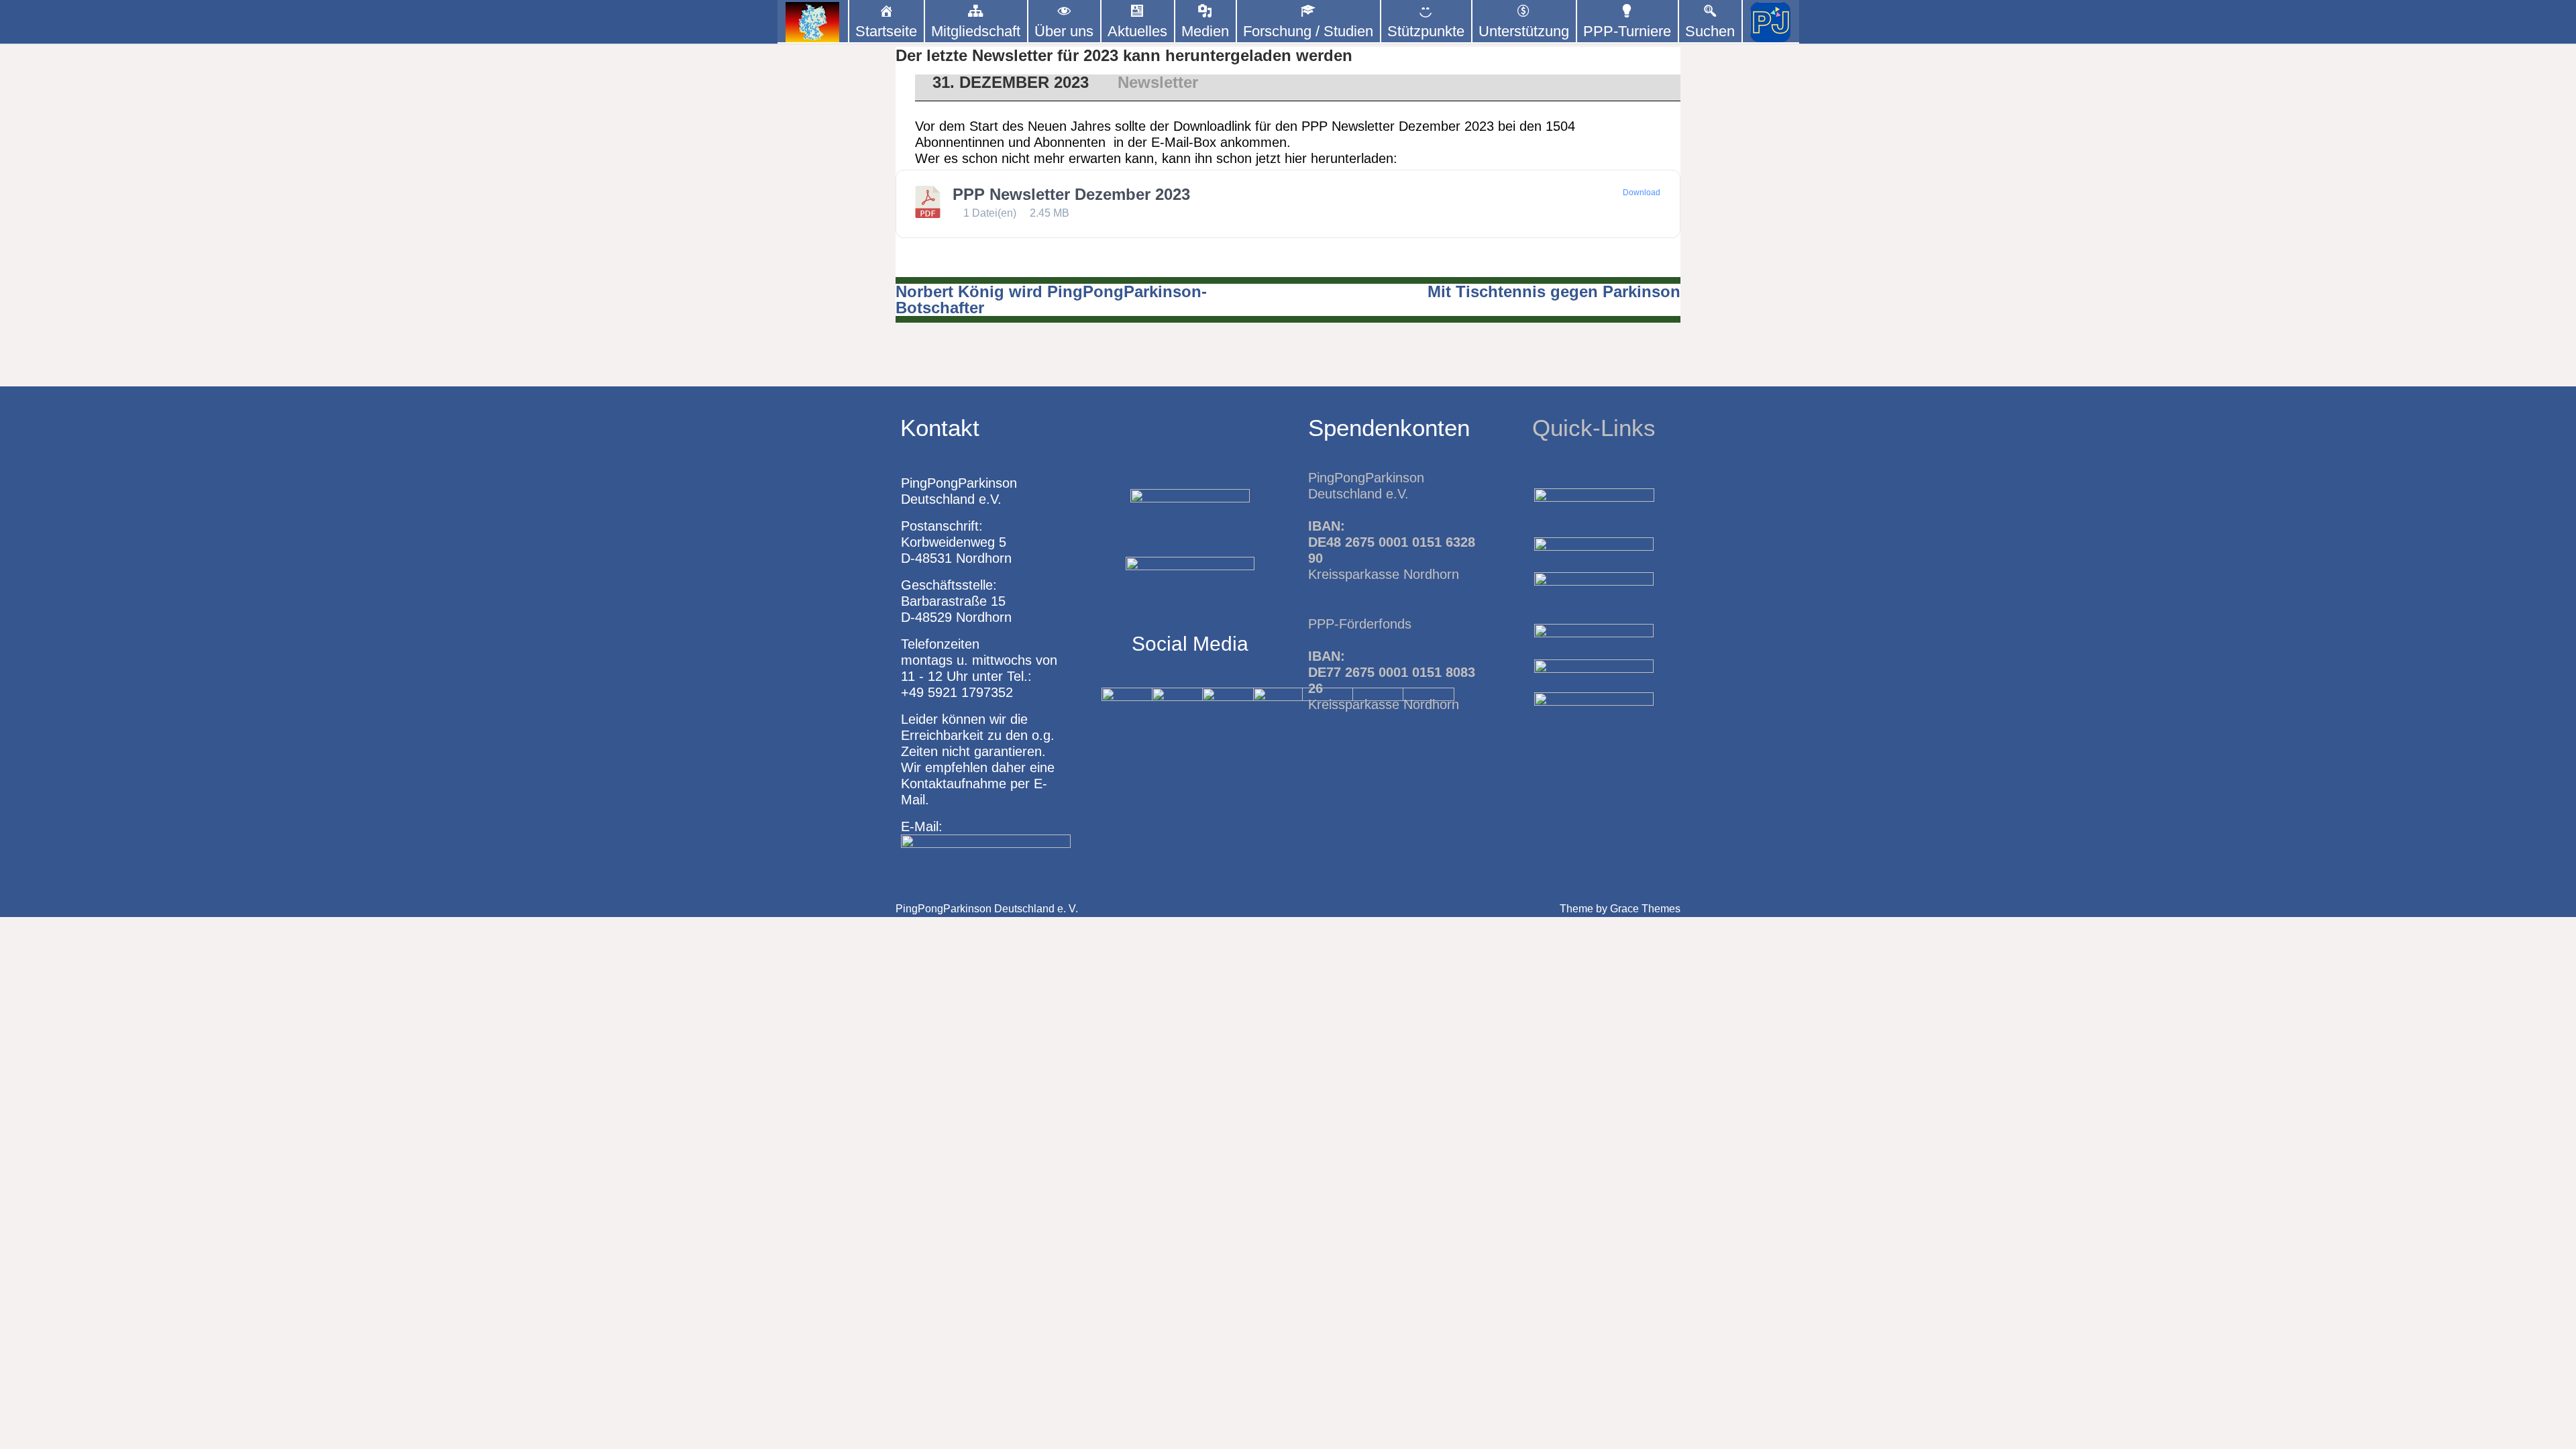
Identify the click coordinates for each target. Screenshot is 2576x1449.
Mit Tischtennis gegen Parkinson (1554, 291)
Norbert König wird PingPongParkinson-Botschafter (1051, 300)
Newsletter (1158, 82)
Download (1642, 193)
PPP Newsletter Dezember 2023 (1071, 194)
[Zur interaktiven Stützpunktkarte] (813, 22)
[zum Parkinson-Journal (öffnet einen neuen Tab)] (1771, 22)
